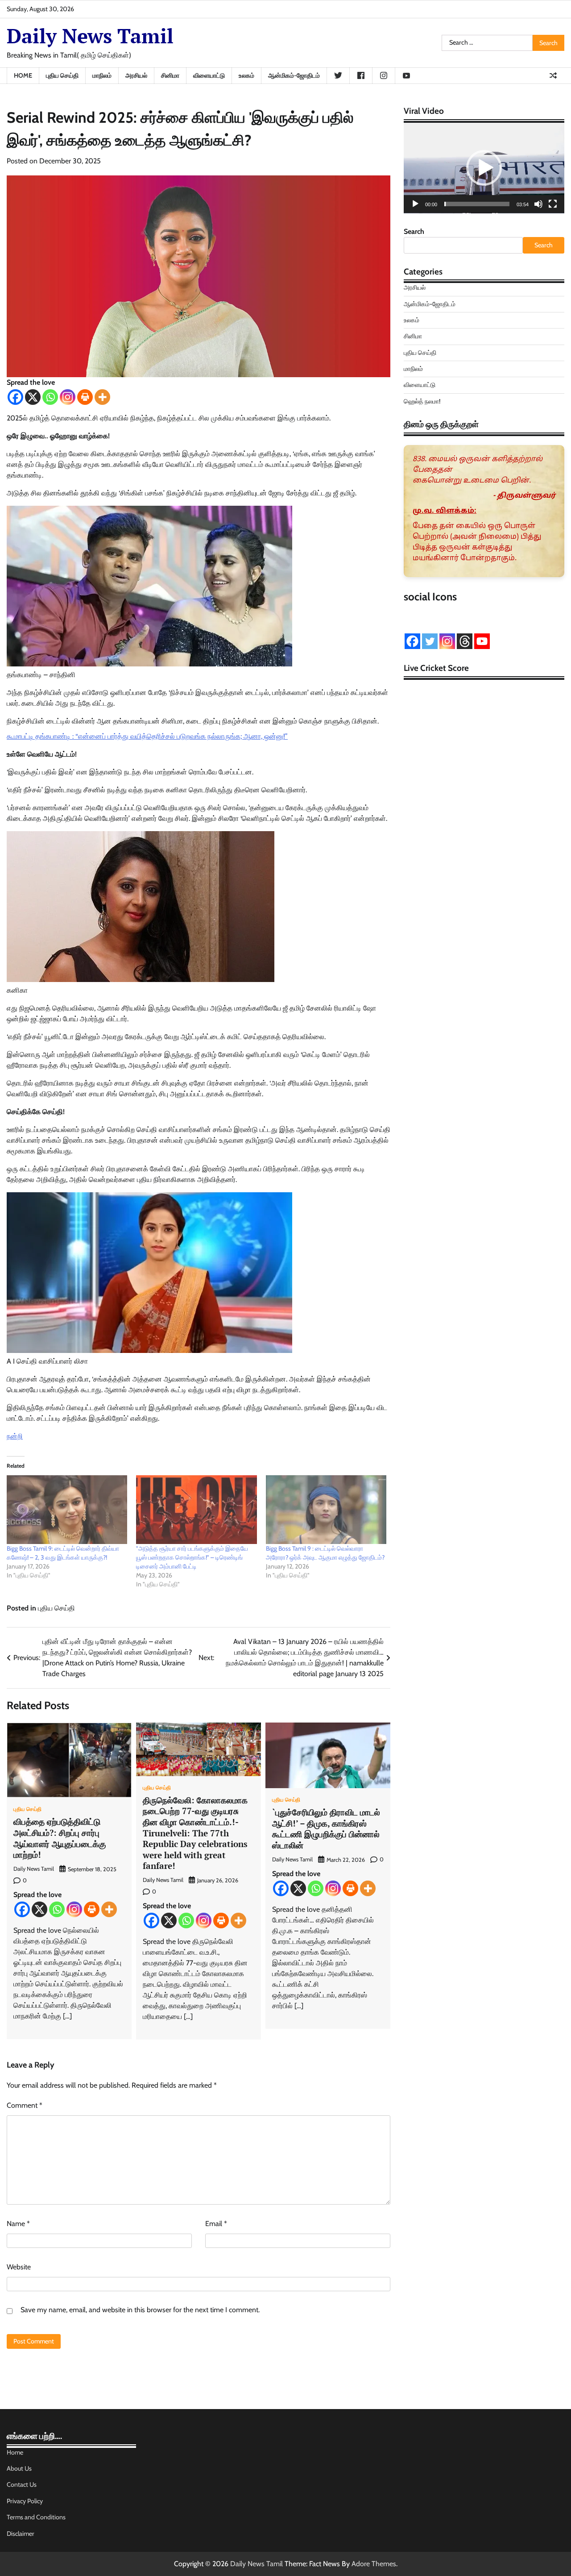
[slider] (477, 204)
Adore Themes (374, 2564)
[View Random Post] (553, 75)
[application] (484, 168)
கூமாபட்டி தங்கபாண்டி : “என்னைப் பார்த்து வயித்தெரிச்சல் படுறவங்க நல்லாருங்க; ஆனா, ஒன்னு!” (147, 736)
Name (18, 2224)
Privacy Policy (25, 2501)
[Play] (415, 204)
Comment (25, 2105)
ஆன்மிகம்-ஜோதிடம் (294, 75)
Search (414, 231)
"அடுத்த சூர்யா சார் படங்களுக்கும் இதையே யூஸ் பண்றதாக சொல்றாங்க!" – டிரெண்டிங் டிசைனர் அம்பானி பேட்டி (192, 1557)
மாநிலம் (102, 75)
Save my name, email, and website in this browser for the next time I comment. (140, 2310)
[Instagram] (68, 397)
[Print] (85, 397)
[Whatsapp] (50, 397)
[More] (102, 397)
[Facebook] (15, 397)
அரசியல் (136, 75)
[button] (484, 168)
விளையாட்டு (209, 75)
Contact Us (22, 2484)
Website (19, 2267)
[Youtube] (482, 641)
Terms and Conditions (36, 2517)
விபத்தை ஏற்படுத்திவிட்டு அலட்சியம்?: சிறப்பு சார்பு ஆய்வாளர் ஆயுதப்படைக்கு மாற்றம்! (60, 1838)
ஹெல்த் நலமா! (422, 401)
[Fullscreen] (553, 204)
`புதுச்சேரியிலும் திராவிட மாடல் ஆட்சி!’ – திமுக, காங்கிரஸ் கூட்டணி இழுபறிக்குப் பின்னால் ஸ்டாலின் (326, 1829)
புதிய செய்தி (62, 75)
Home (23, 75)
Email (216, 2224)
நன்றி (15, 1436)
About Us (19, 2468)
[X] (33, 397)
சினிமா (170, 75)
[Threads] (465, 641)
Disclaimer (21, 2534)
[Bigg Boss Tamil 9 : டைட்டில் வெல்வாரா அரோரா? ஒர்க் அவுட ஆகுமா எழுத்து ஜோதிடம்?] (326, 1510)
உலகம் (246, 75)
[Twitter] (430, 641)
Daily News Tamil (90, 36)
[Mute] (538, 204)
